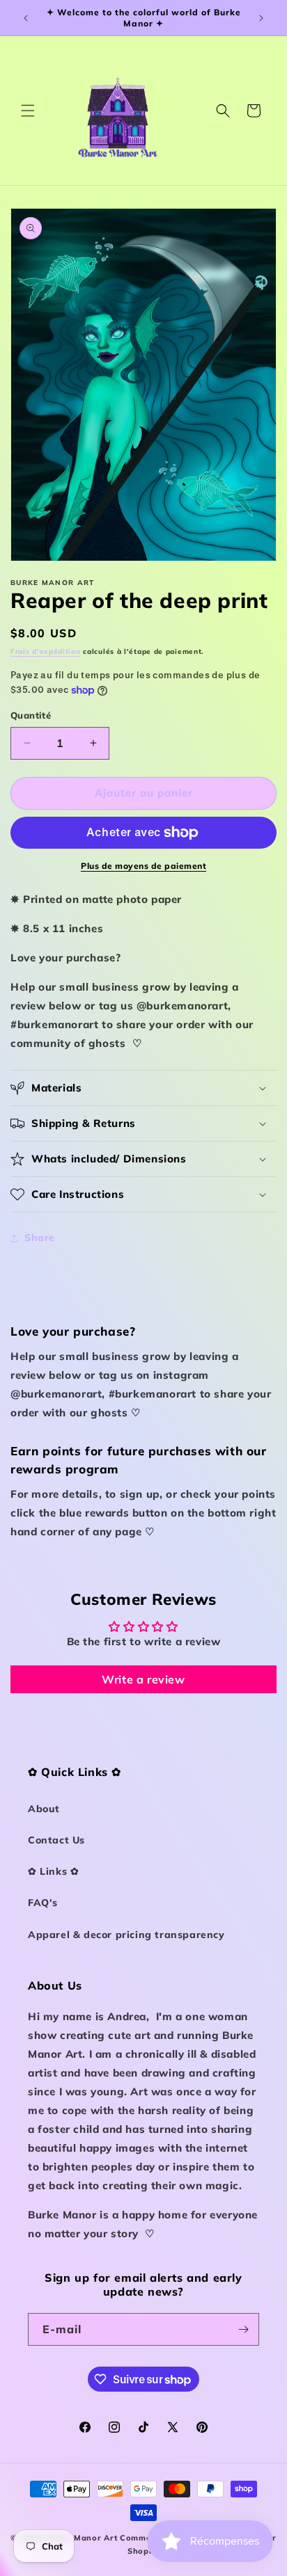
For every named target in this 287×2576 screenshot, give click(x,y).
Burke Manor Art (82, 2538)
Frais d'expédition (46, 651)
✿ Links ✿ (53, 1871)
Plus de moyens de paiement (143, 866)
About (44, 1809)
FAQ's (43, 1903)
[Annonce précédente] (26, 18)
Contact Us (56, 1840)
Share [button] (40, 1238)
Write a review (143, 1679)
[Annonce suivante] (261, 18)
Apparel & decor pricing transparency (126, 1935)
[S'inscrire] (243, 2329)
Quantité (31, 715)
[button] (28, 111)
